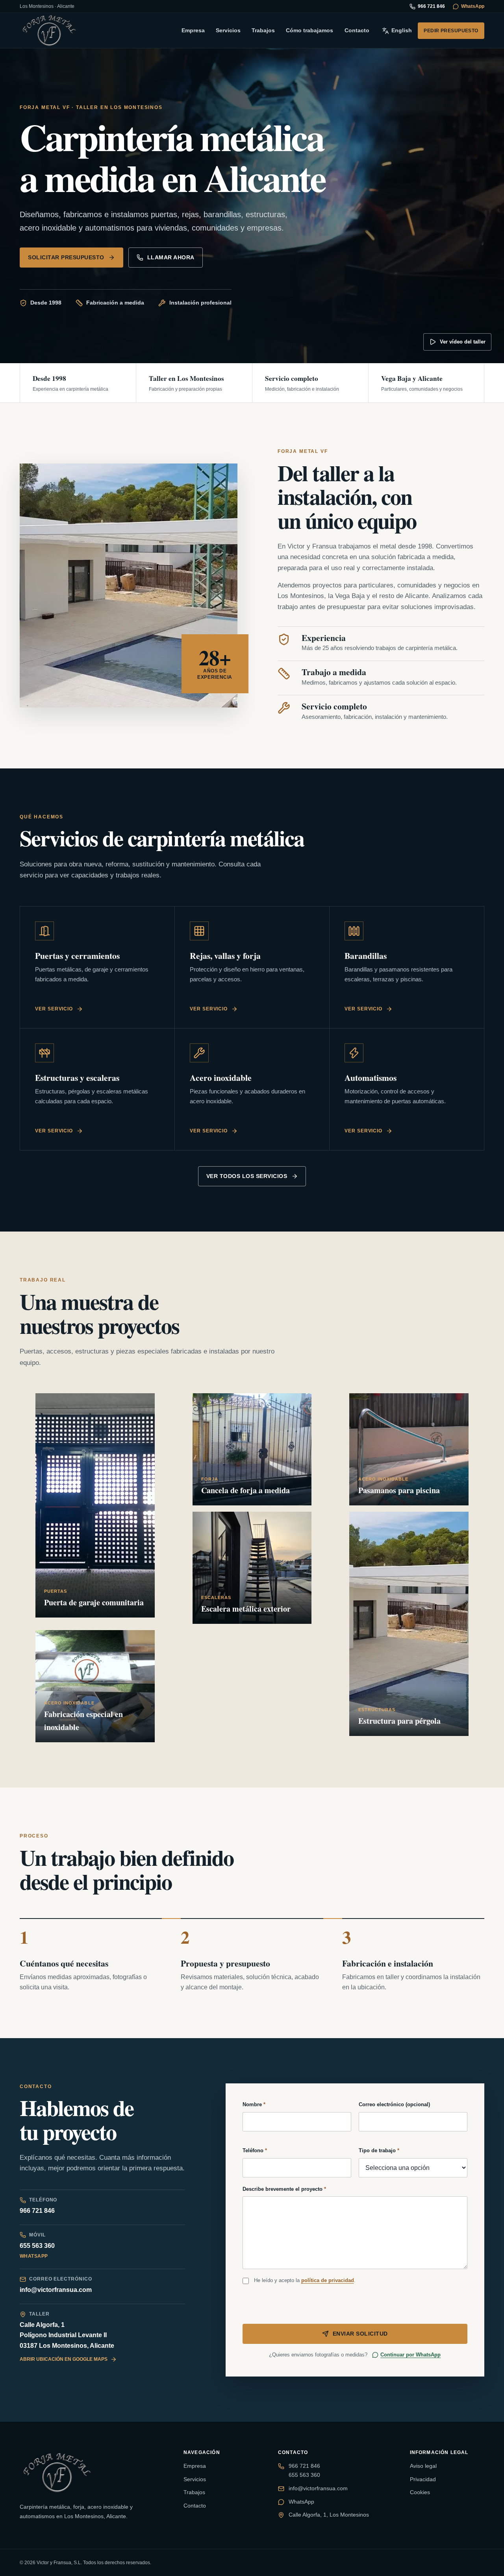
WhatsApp (473, 6)
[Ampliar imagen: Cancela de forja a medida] (252, 1449)
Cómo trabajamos (309, 30)
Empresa (193, 30)
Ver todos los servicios (247, 1176)
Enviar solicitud (360, 2334)
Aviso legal (423, 2466)
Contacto (357, 30)
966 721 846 (431, 6)
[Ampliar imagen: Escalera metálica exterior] (252, 1568)
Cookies (420, 2492)
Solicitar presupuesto (66, 257)
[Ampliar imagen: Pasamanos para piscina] (409, 1449)
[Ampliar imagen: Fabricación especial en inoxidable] (95, 1686)
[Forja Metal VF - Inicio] (49, 30)
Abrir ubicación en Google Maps (64, 2359)
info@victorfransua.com (56, 2290)
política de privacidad (328, 2280)
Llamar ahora (171, 257)
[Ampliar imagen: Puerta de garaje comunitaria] (95, 1505)
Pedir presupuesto (451, 31)
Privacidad (423, 2479)
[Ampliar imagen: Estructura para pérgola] (409, 1624)
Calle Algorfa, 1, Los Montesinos (329, 2515)
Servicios (228, 30)
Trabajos (263, 30)
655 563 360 (37, 2246)
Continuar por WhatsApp (410, 2355)
